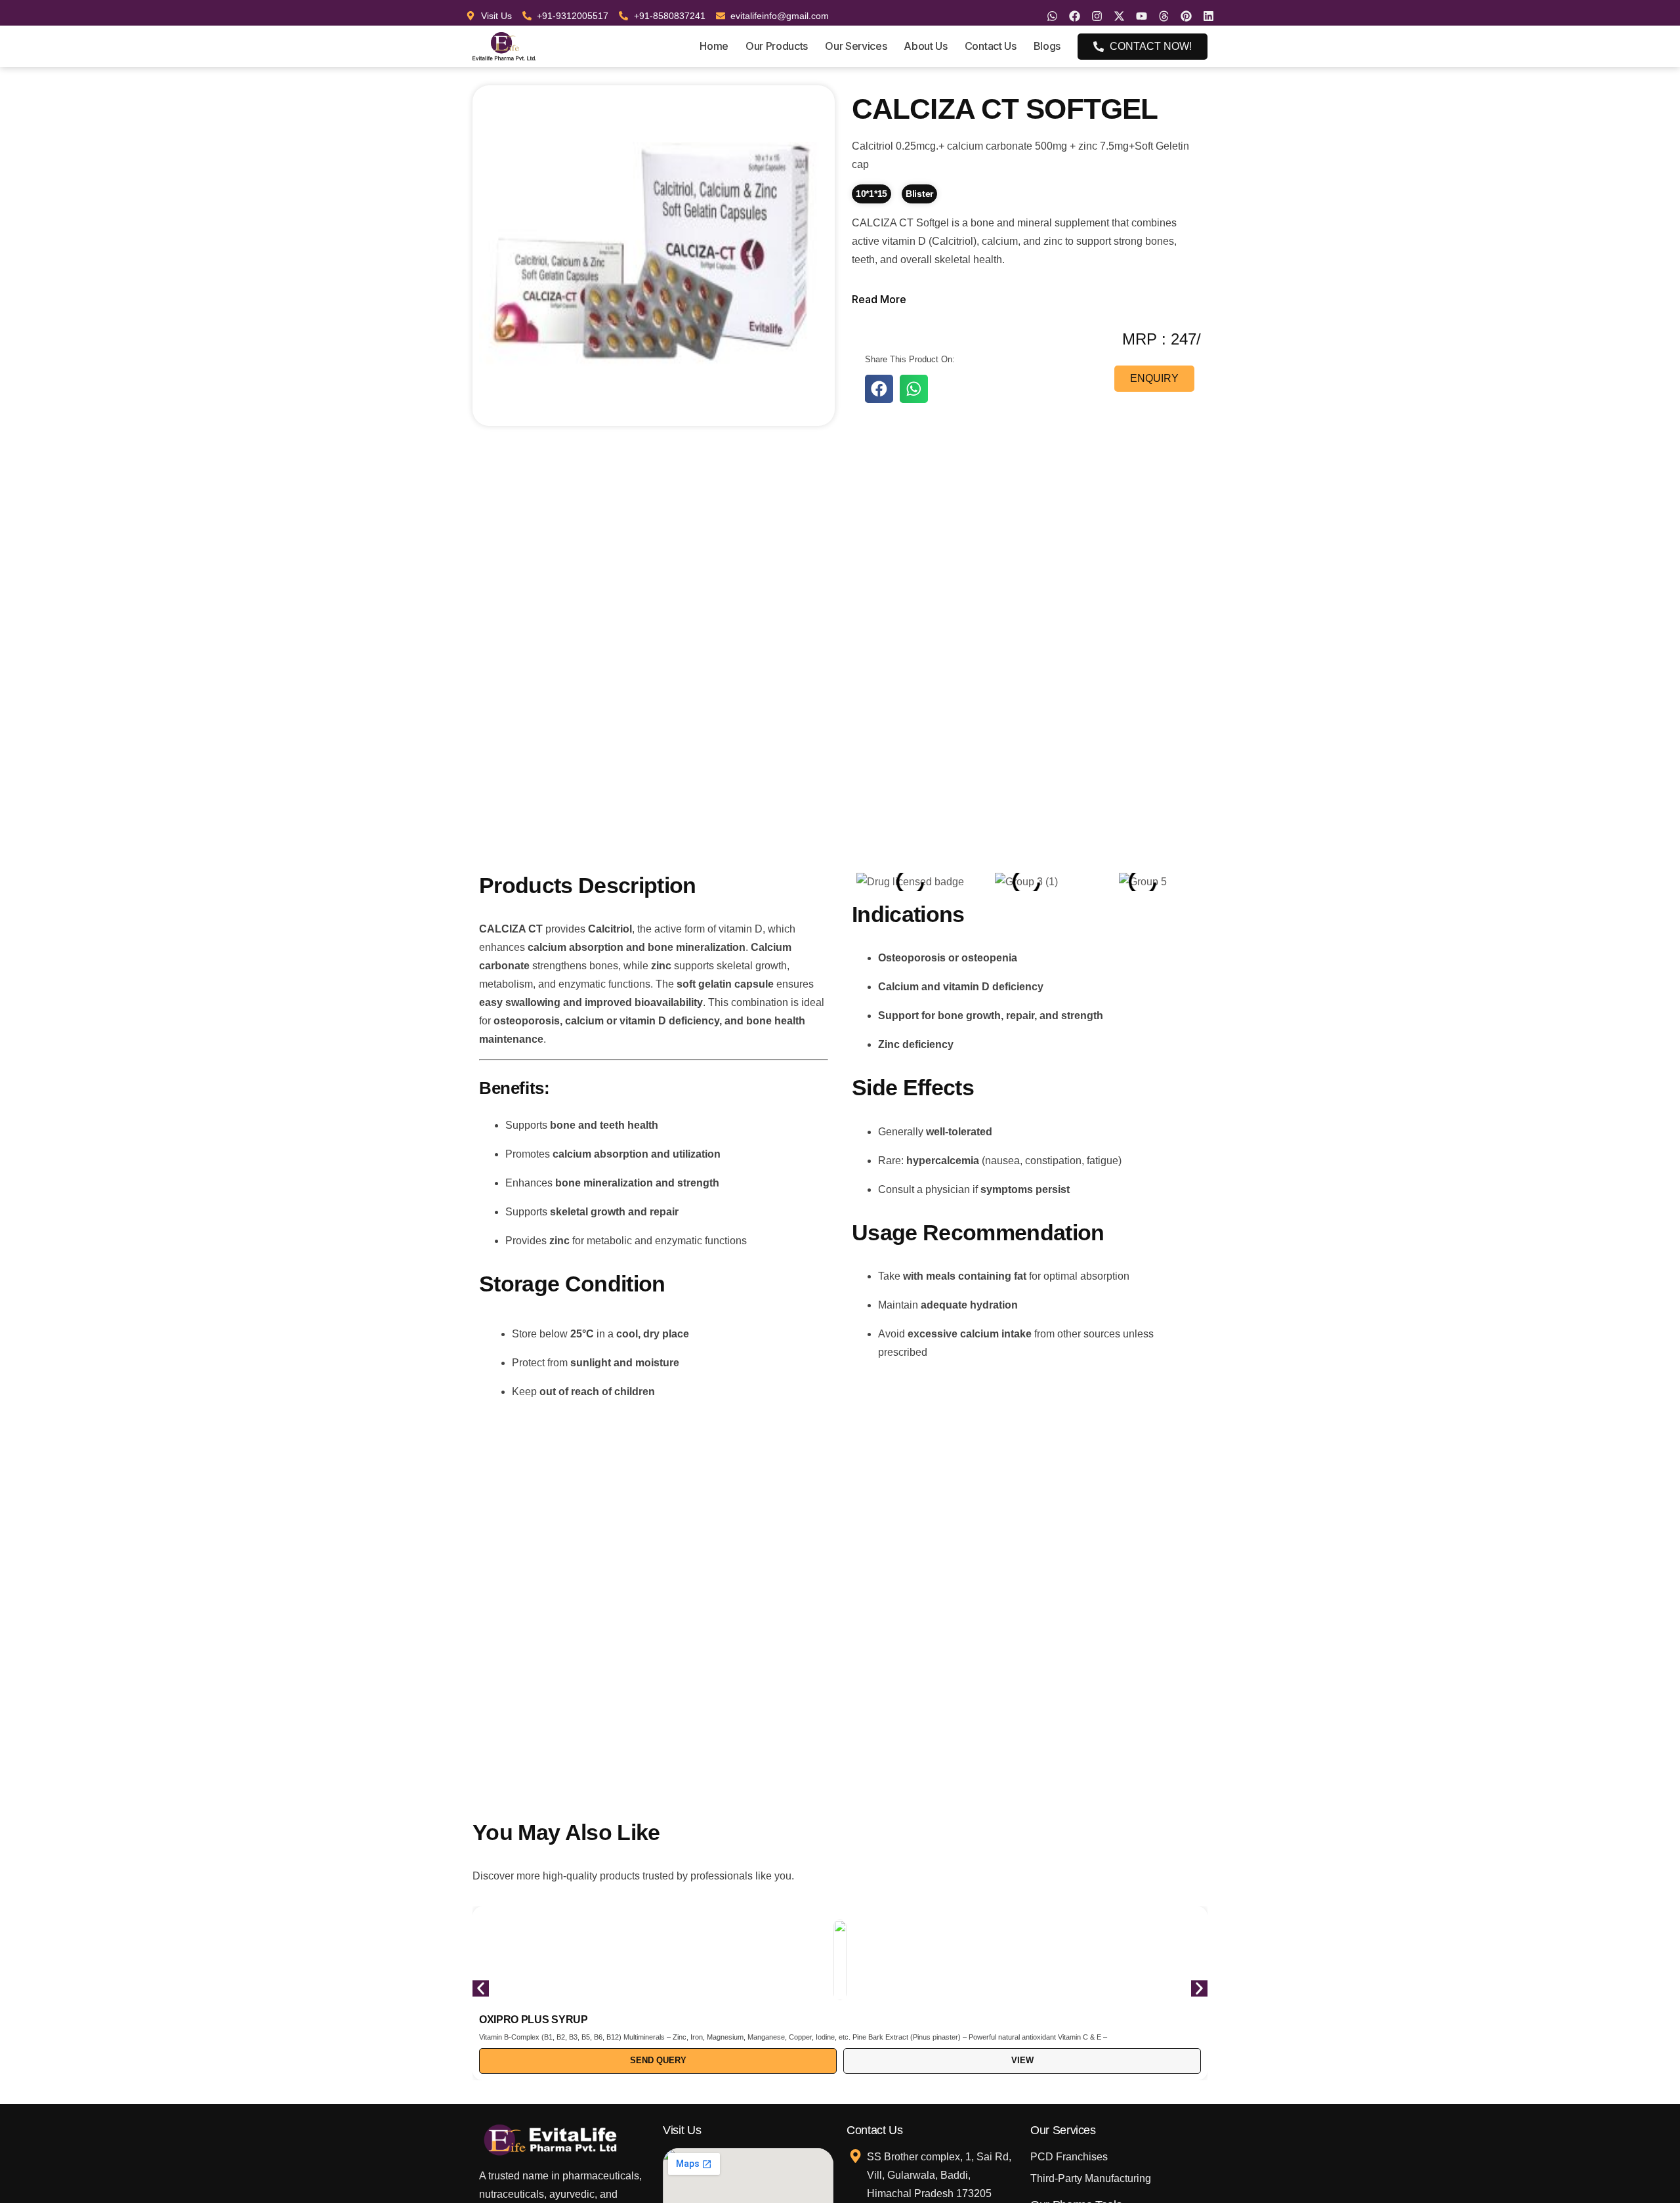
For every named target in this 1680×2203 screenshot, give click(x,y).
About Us (925, 46)
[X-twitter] (1119, 16)
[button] (879, 389)
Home (714, 46)
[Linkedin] (1208, 16)
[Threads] (1164, 16)
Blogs (1047, 46)
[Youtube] (1142, 16)
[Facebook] (1075, 16)
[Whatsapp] (1052, 16)
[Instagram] (1097, 16)
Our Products (777, 46)
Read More (879, 299)
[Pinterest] (1186, 16)
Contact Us (991, 46)
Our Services (856, 46)
